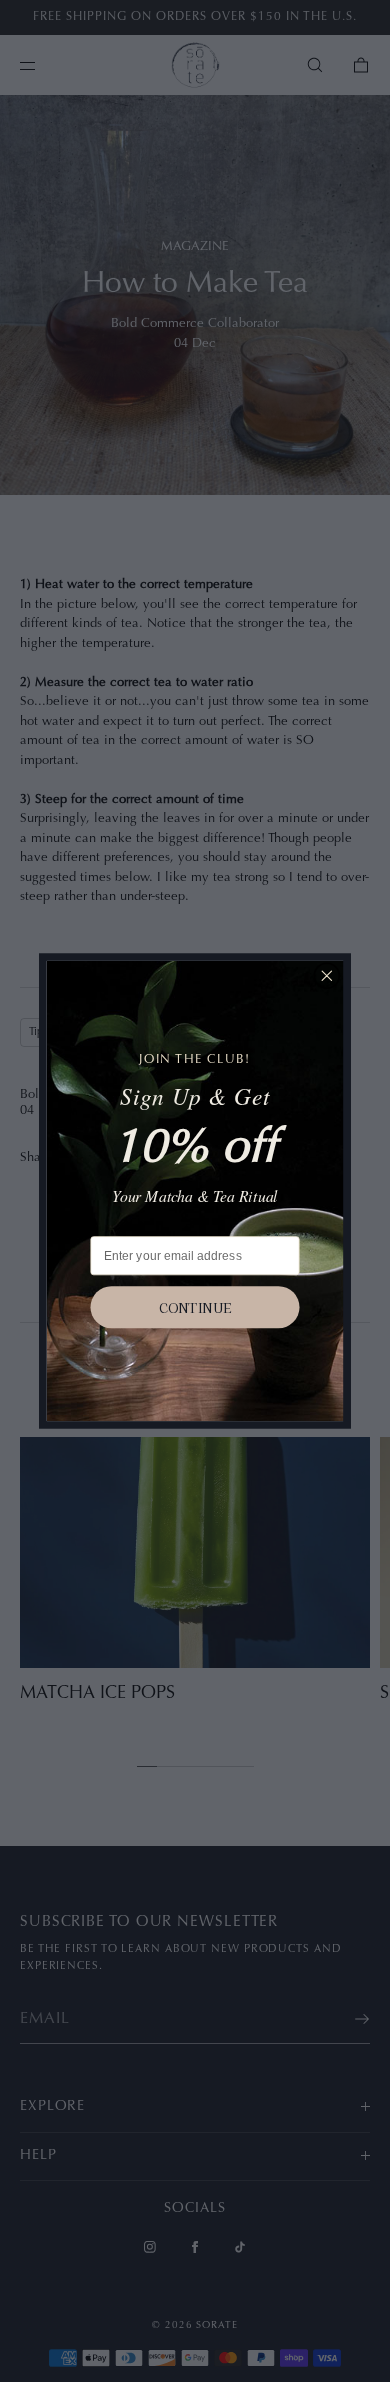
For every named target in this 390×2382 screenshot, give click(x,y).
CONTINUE (195, 1307)
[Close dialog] (326, 975)
